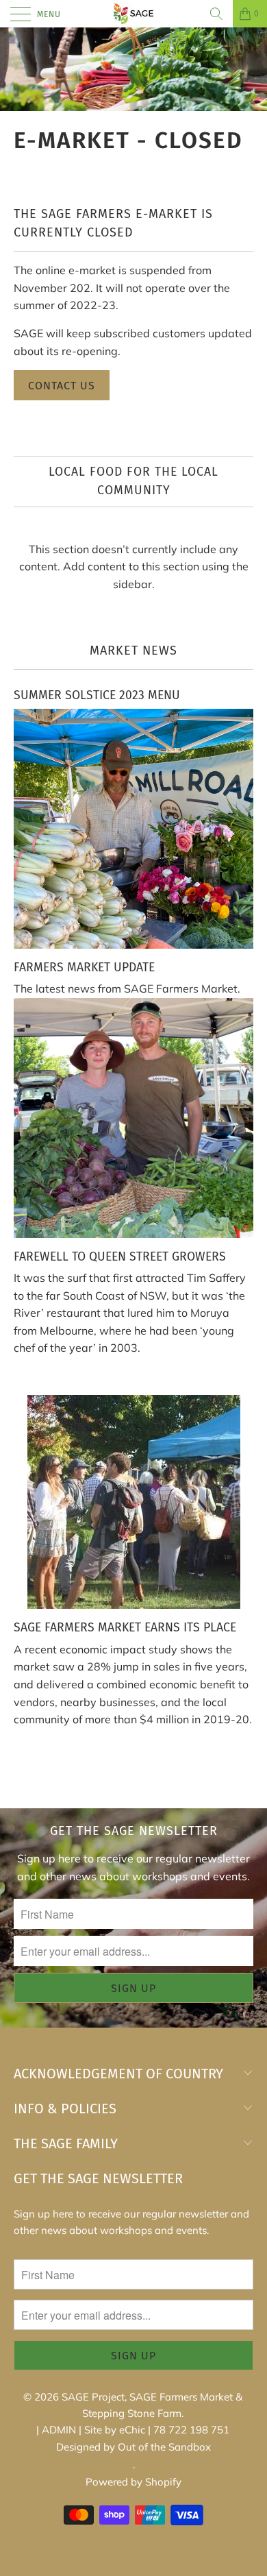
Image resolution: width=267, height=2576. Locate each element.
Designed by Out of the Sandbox (133, 2447)
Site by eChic (115, 2430)
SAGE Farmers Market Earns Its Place (125, 1628)
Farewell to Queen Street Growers (120, 1257)
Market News (133, 651)
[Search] (216, 14)
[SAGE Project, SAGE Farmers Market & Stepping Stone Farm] (134, 14)
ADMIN (59, 2430)
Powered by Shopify (133, 2482)
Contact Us (62, 386)
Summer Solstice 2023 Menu (97, 695)
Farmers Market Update (84, 968)
